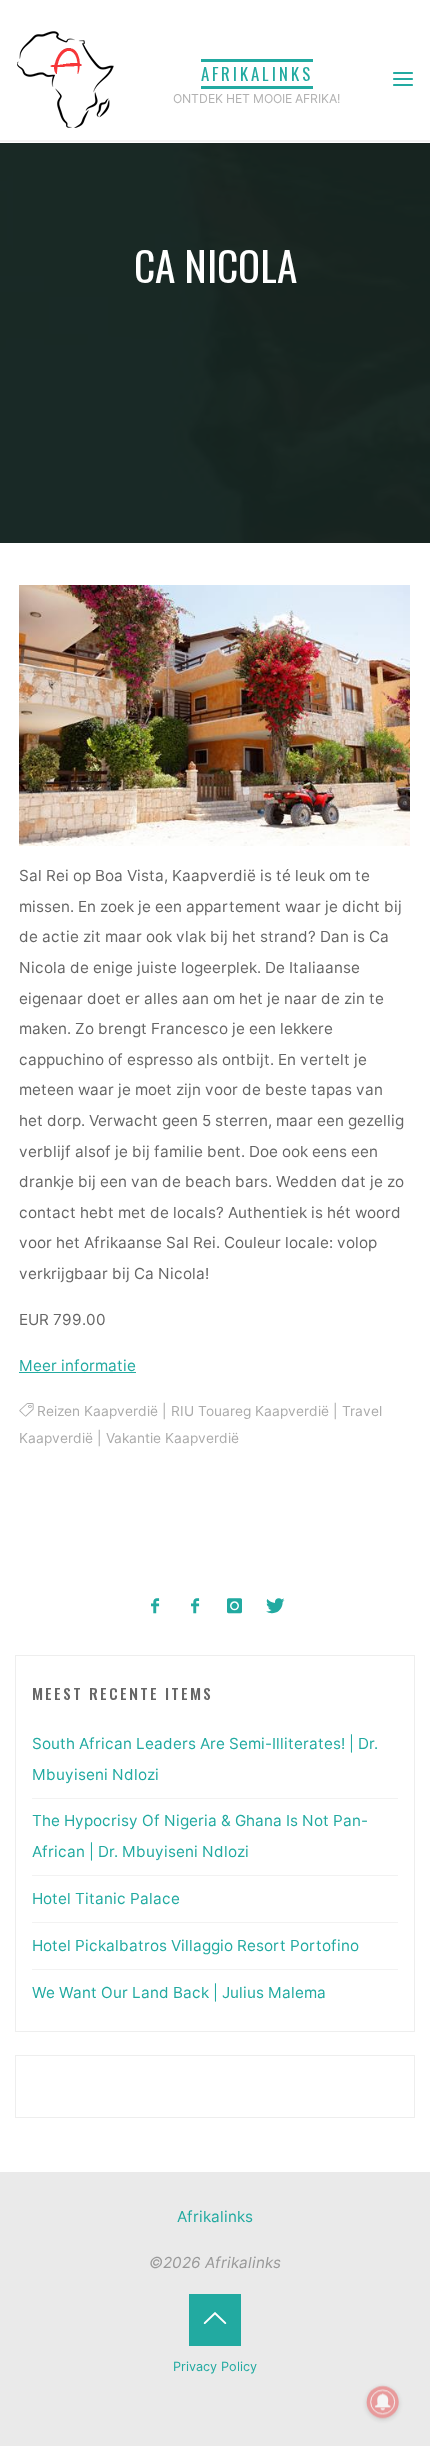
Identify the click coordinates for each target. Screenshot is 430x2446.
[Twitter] (274, 1606)
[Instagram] (235, 1606)
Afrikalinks (257, 73)
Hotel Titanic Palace (106, 1898)
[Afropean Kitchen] (195, 1606)
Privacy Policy (215, 2366)
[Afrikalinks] (65, 78)
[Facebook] (155, 1606)
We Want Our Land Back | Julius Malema (179, 1992)
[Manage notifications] (383, 2402)
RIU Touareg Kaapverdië (250, 1411)
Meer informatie (77, 1365)
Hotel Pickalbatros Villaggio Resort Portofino (195, 1945)
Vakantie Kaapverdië (172, 1438)
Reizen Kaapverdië (97, 1411)
